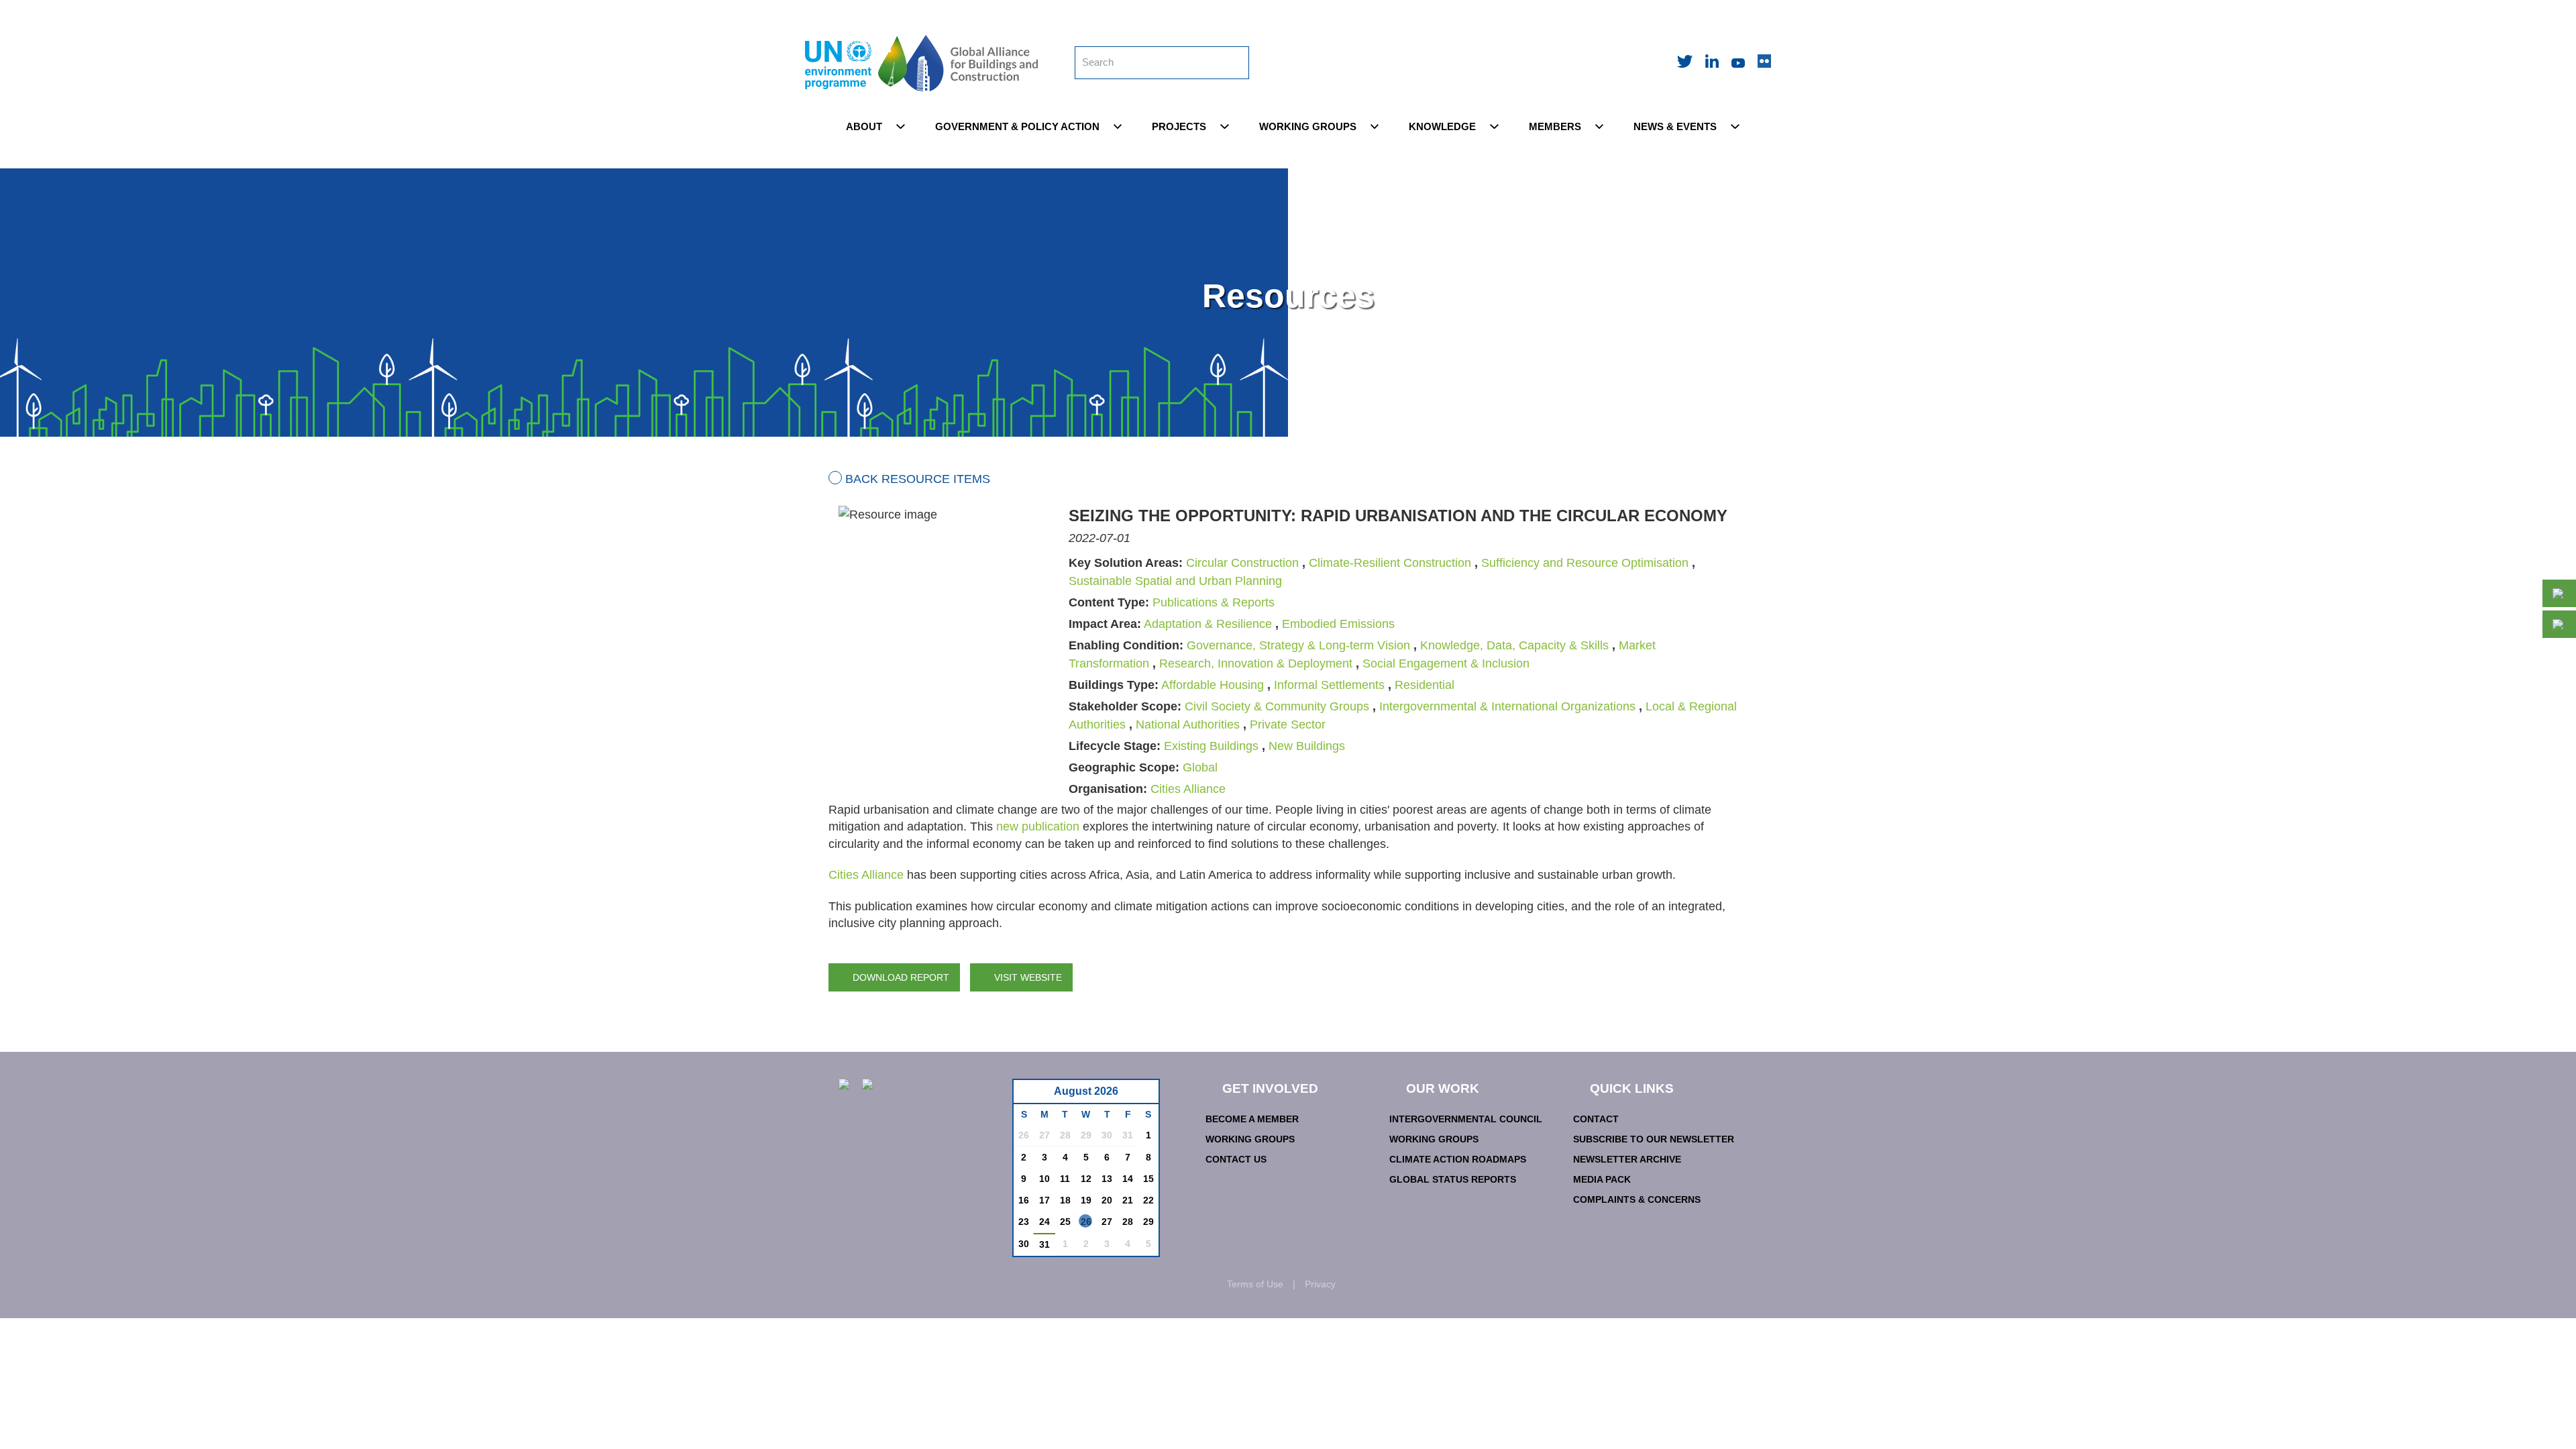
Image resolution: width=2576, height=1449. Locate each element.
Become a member (1252, 1119)
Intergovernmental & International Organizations (1507, 706)
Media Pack (1602, 1179)
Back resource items (918, 479)
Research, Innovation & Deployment (1256, 663)
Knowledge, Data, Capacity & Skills (1514, 645)
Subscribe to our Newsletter (1654, 1139)
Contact (1596, 1119)
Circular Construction (1242, 563)
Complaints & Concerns (1637, 1199)
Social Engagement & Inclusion (1446, 663)
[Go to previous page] (1031, 1095)
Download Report (901, 977)
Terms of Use (1255, 1284)
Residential (1425, 685)
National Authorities (1188, 724)
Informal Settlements (1329, 685)
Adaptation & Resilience (1208, 624)
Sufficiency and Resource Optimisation (1585, 563)
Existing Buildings (1211, 746)
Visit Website (1028, 977)
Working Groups (1250, 1139)
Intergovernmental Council (1466, 1119)
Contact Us (1236, 1159)
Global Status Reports (1453, 1179)
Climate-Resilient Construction (1390, 563)
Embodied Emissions (1338, 624)
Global (1200, 767)
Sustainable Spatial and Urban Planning (1175, 581)
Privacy (1320, 1284)
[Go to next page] (1145, 1095)
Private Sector (1288, 724)
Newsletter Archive (1627, 1159)
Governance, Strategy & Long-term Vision (1298, 645)
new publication (1038, 826)
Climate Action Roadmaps (1458, 1159)
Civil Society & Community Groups (1277, 706)
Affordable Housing (1213, 685)
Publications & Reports (1214, 602)
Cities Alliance (1188, 789)
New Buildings (1307, 746)
